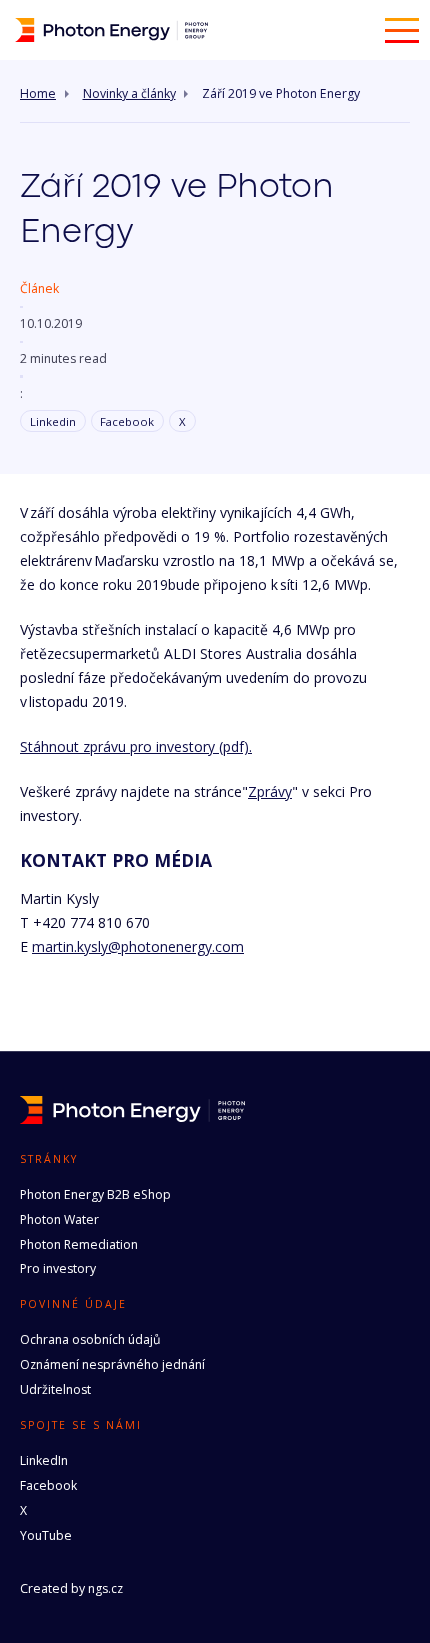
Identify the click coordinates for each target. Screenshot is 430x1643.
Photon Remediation (79, 1244)
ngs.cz (105, 1588)
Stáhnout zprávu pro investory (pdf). (136, 746)
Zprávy (270, 791)
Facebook (127, 421)
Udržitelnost (55, 1389)
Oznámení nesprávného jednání (112, 1364)
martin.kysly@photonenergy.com (138, 946)
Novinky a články (129, 94)
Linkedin (53, 421)
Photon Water (59, 1219)
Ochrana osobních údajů (90, 1339)
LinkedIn (44, 1460)
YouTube (46, 1535)
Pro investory (58, 1268)
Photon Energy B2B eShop (95, 1194)
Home (38, 94)
